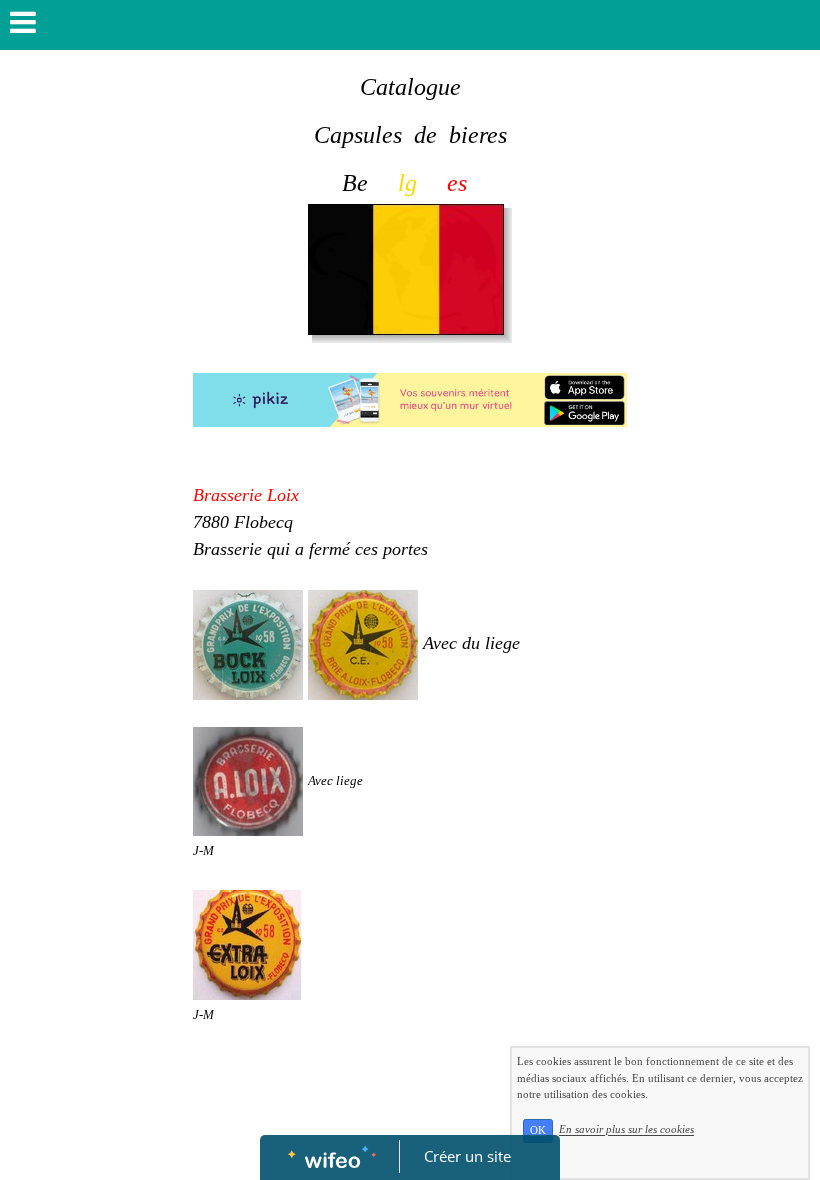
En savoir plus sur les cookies (626, 1130)
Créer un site (467, 1156)
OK (538, 1130)
